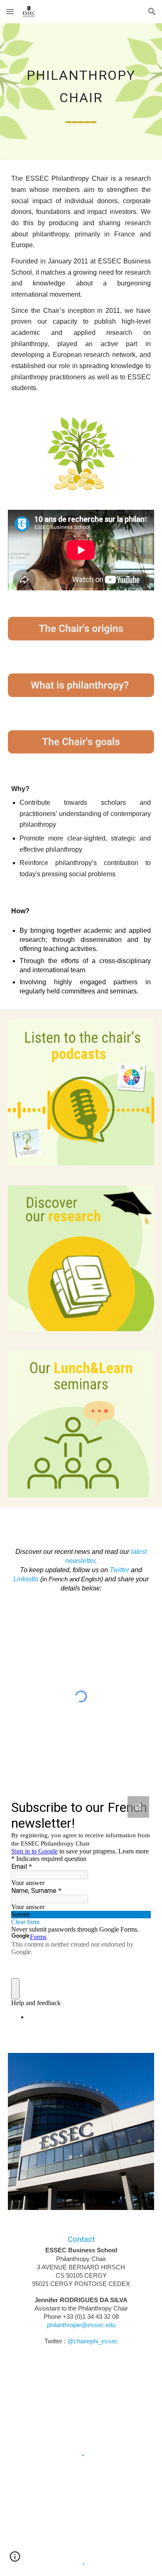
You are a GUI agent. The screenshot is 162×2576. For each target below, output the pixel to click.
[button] (10, 11)
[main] (81, 92)
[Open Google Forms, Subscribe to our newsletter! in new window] (138, 1807)
